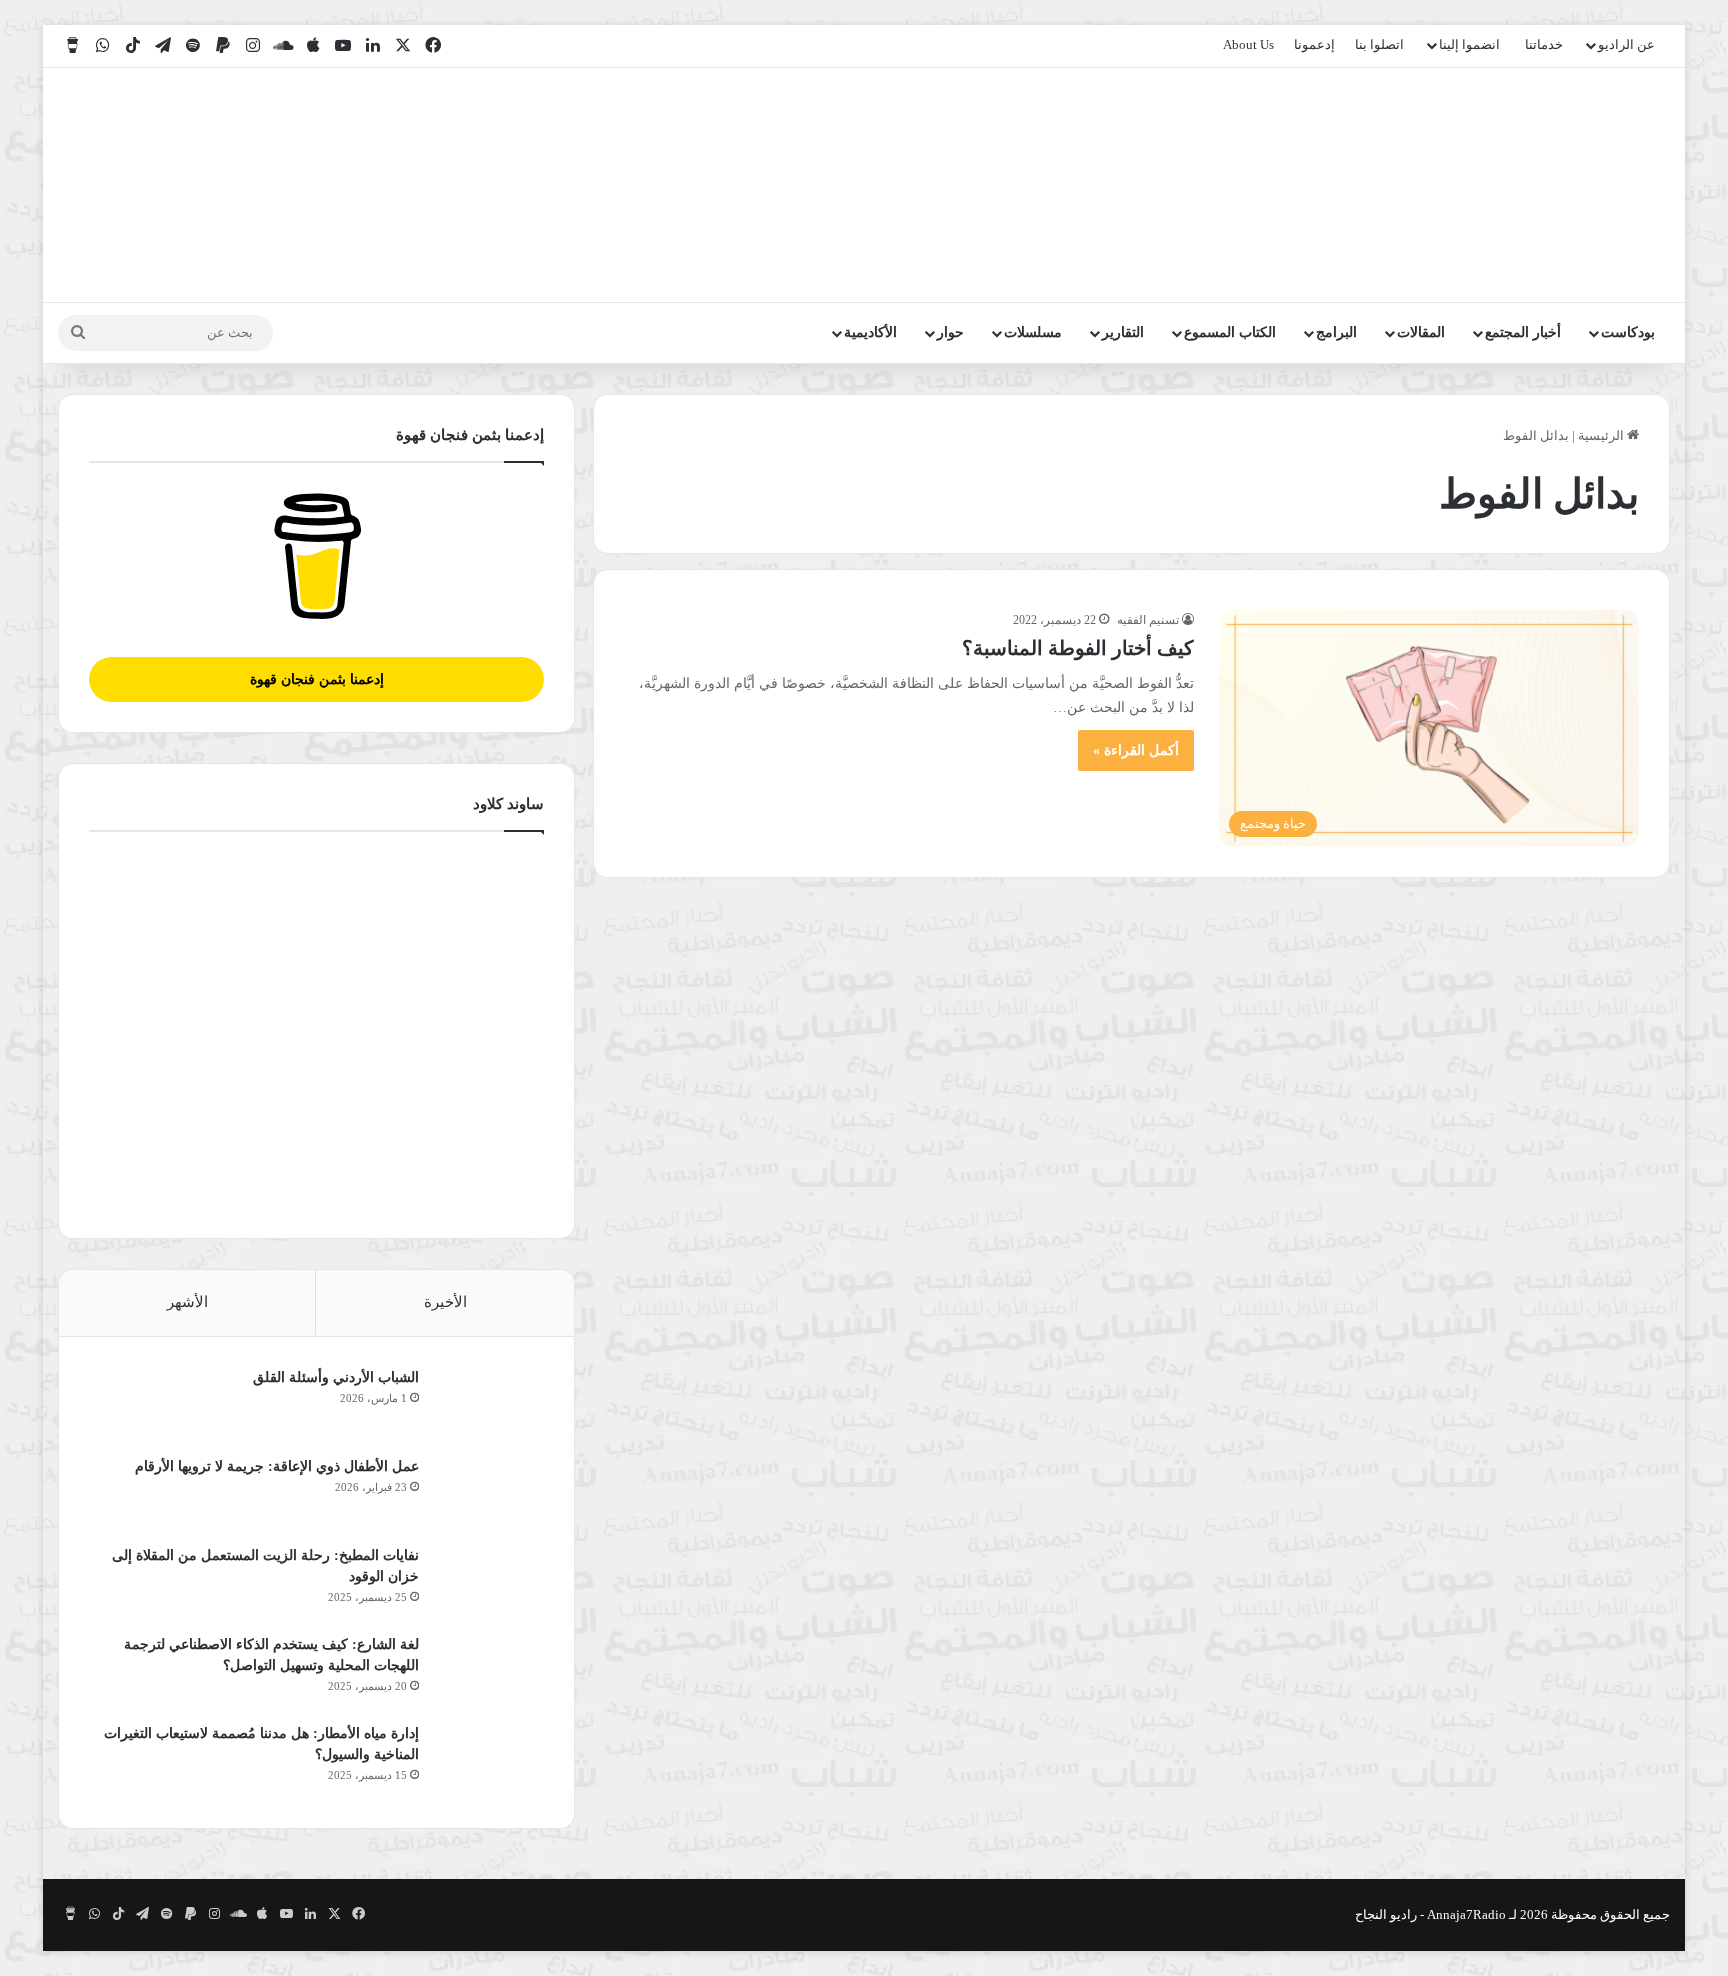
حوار (950, 332)
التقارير (1123, 332)
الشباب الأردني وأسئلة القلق (336, 1377)
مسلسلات (1033, 332)
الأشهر (187, 1302)
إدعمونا (1314, 44)
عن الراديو (1626, 44)
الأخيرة (445, 1302)
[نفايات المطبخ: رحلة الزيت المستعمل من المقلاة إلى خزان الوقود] (489, 1582)
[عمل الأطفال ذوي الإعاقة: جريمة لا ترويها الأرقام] (489, 1493)
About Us (1248, 44)
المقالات (1421, 332)
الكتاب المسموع (1230, 332)
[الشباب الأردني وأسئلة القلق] (489, 1404)
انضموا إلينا (1469, 44)
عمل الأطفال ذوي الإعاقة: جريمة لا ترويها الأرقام (275, 1466)
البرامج (1336, 332)
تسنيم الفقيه (1148, 620)
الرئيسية (1602, 435)
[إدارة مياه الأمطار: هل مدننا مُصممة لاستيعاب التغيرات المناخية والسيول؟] (489, 1760)
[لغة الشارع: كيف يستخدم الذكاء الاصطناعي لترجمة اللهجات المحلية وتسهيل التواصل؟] (489, 1671)
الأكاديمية (870, 332)
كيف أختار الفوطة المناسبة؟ (1078, 648)
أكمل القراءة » (1136, 750)
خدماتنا (1544, 44)
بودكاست (1628, 332)
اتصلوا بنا (1379, 44)
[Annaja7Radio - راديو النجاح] (1554, 185)
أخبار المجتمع (1523, 332)
